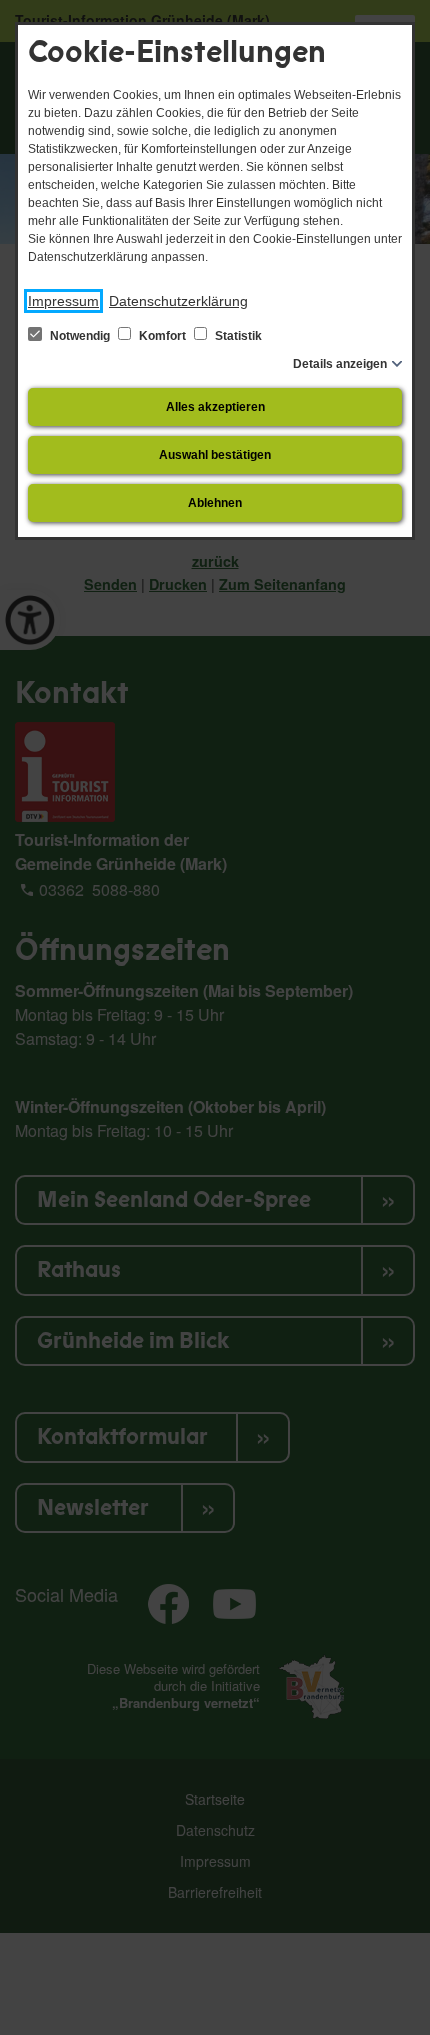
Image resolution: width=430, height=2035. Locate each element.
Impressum (63, 301)
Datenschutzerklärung (178, 301)
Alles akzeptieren (215, 407)
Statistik (237, 336)
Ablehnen (215, 503)
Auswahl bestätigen (215, 455)
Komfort (162, 336)
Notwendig (80, 336)
